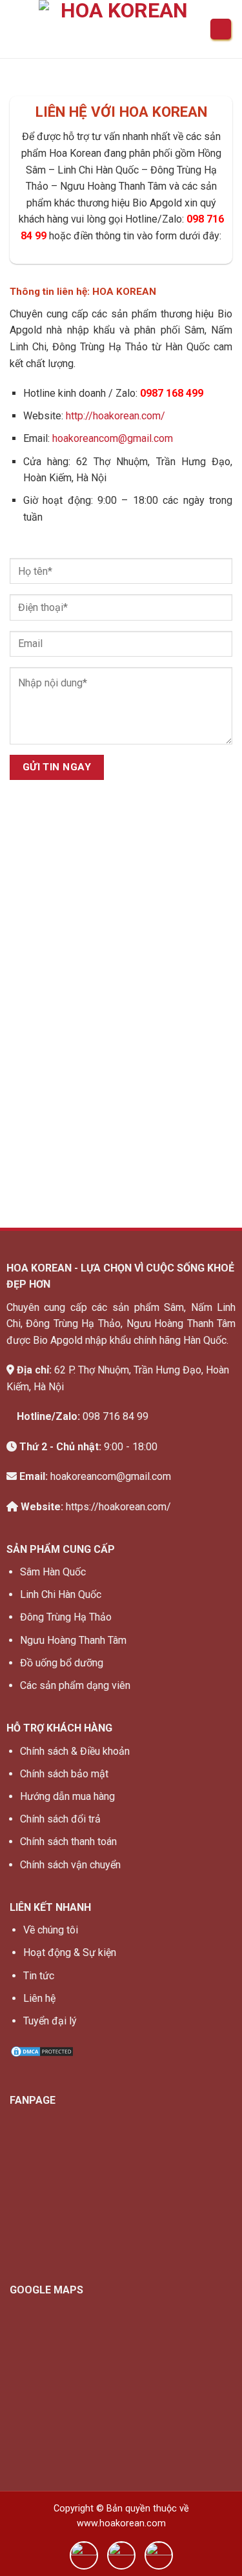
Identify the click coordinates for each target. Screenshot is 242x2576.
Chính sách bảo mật (64, 1774)
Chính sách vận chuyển (70, 1865)
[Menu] (17, 29)
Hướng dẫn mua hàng (67, 1796)
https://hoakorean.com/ (118, 1507)
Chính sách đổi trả (60, 1819)
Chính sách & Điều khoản (75, 1751)
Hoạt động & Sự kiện (70, 1952)
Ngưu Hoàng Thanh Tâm (73, 1640)
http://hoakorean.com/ (116, 416)
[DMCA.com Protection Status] (42, 2051)
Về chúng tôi (51, 1930)
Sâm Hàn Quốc (53, 1572)
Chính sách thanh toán (68, 1842)
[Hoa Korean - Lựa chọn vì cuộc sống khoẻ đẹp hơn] (119, 32)
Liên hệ (39, 1998)
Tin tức (39, 1976)
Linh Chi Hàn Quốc (61, 1594)
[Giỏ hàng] (221, 29)
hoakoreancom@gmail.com (113, 438)
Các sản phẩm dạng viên (75, 1685)
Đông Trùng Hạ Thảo (66, 1617)
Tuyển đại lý (50, 2021)
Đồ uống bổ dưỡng (62, 1663)
